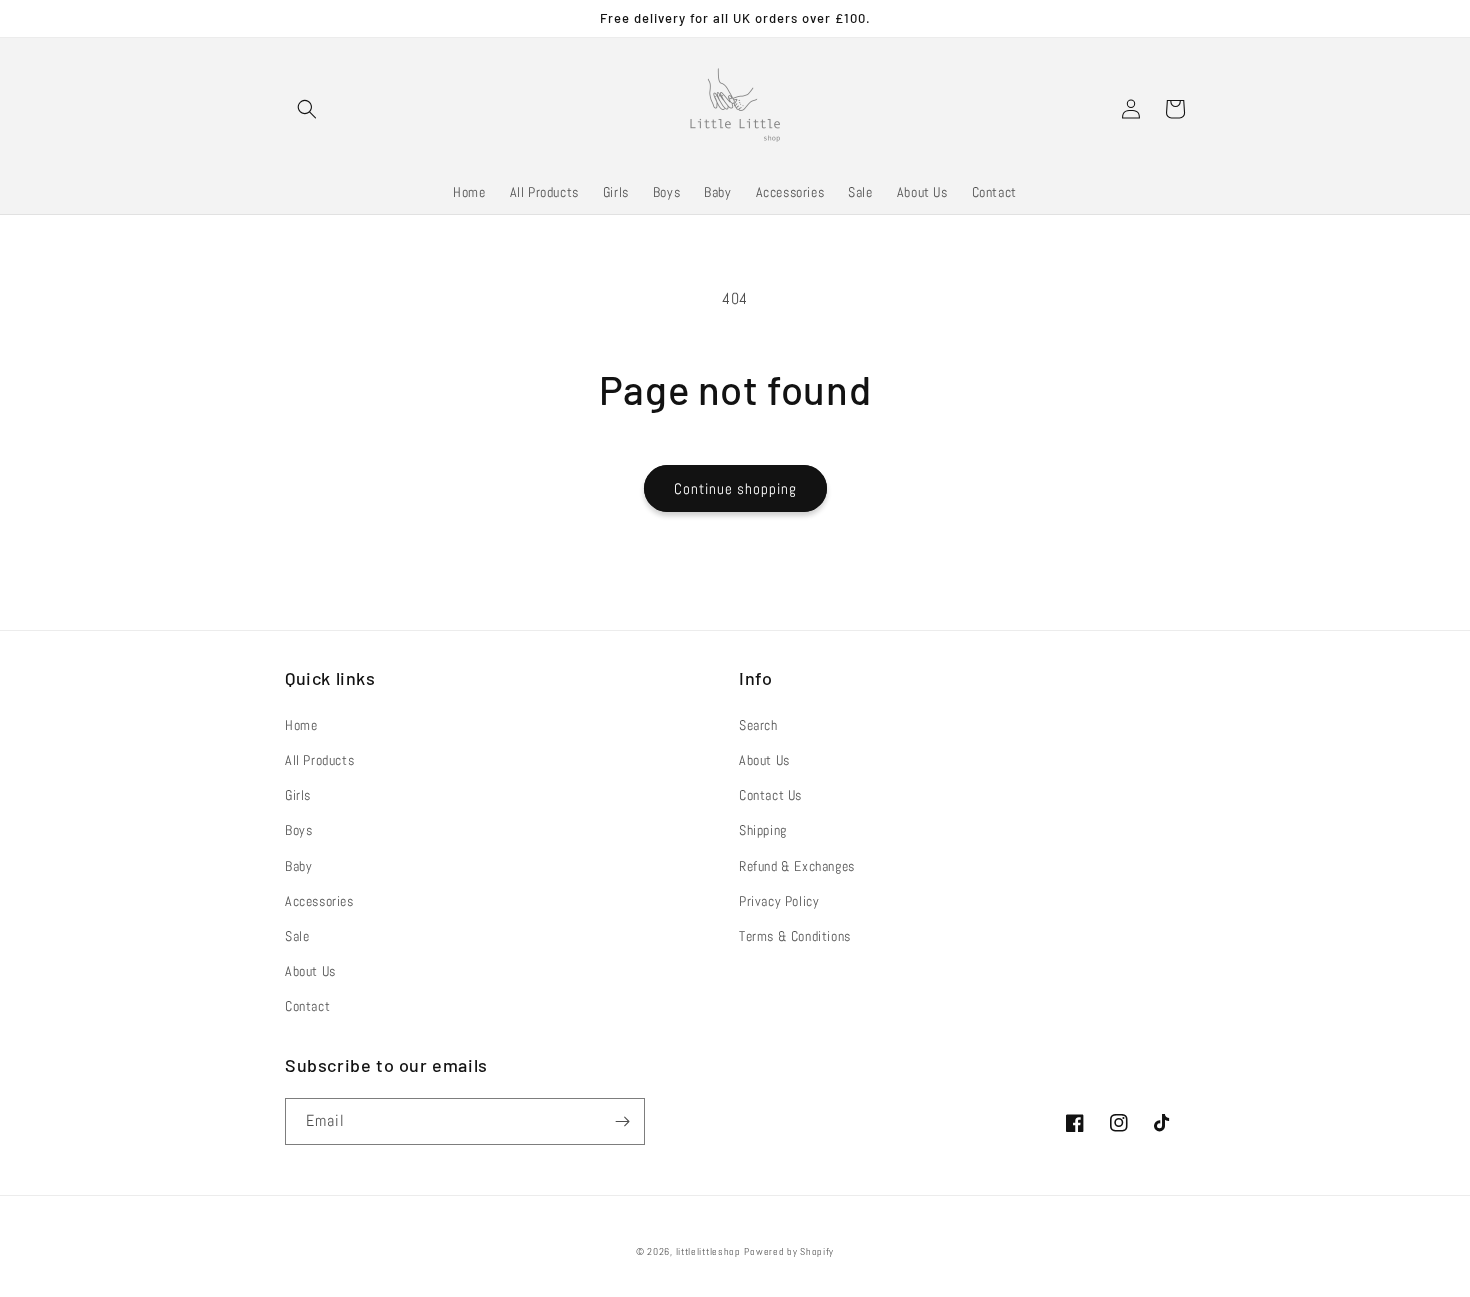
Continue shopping (735, 488)
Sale (297, 936)
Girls (298, 795)
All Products (319, 760)
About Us (310, 971)
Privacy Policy (779, 901)
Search (758, 725)
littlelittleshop (708, 1251)
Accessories (319, 901)
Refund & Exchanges (797, 866)
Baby (298, 866)
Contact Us (770, 795)
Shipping (763, 830)
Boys (298, 830)
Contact (307, 1006)
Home (301, 725)
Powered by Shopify (789, 1251)
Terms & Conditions (795, 936)
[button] (307, 109)
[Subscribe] (622, 1121)
